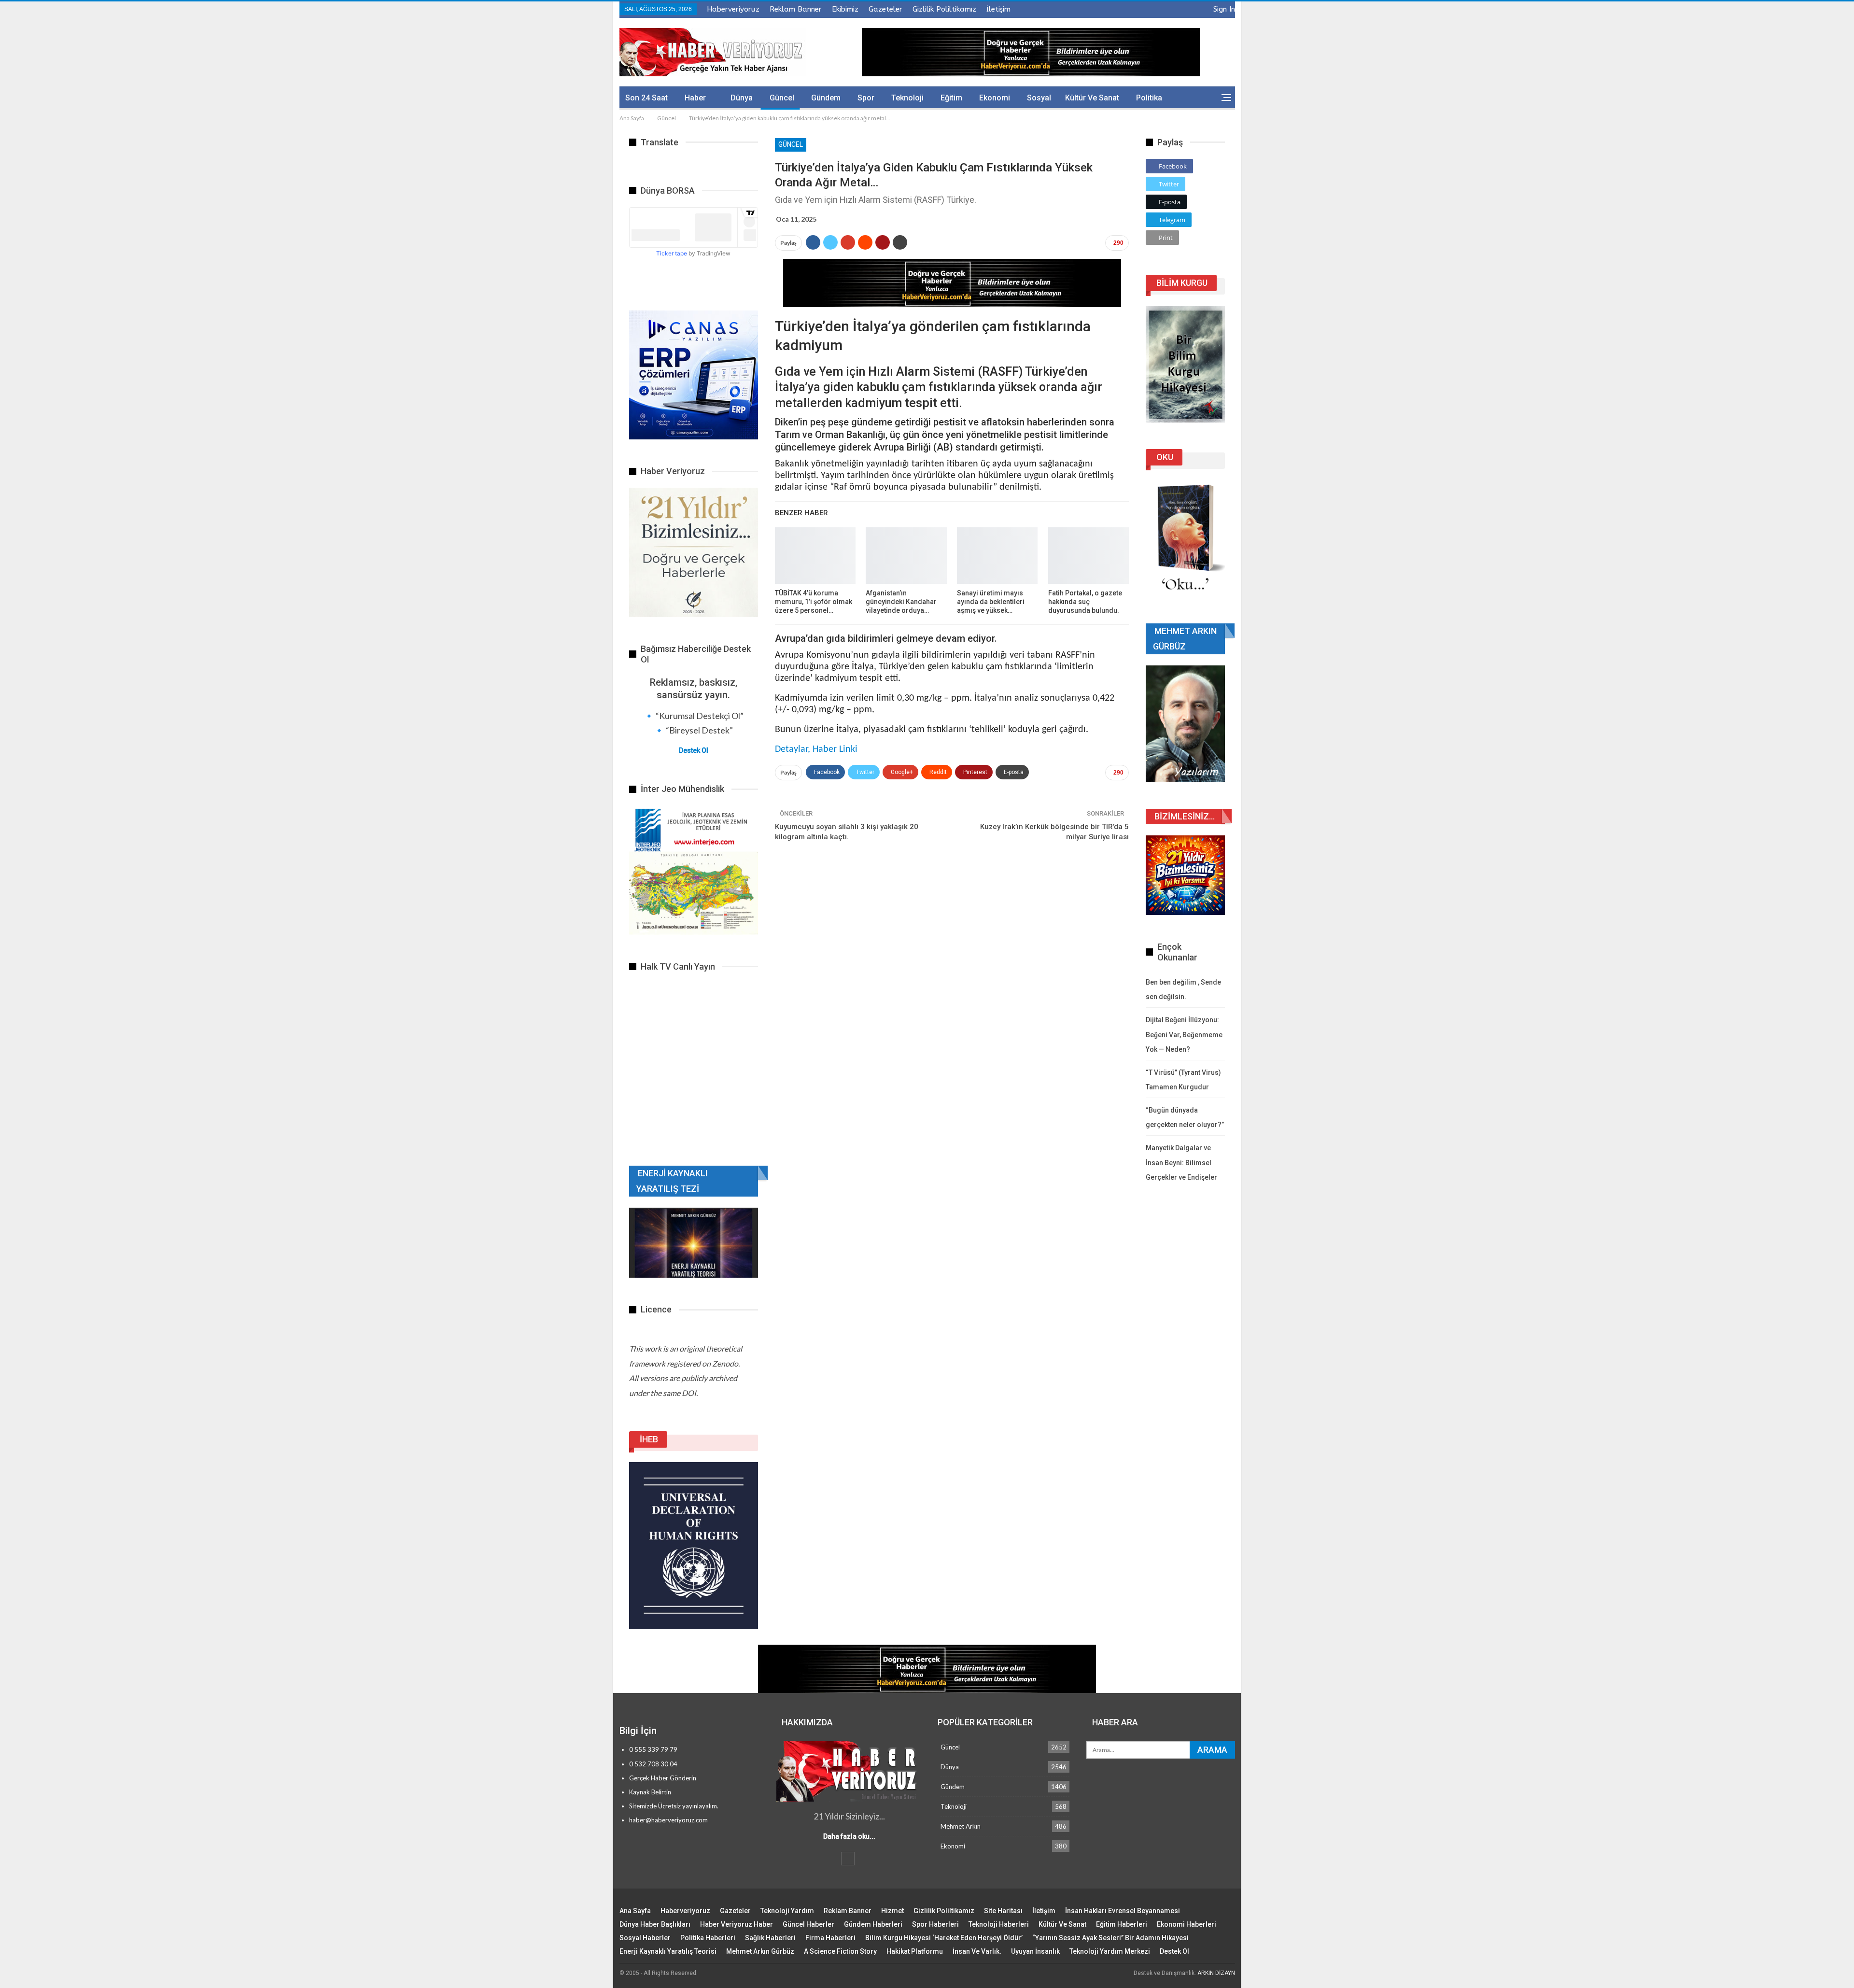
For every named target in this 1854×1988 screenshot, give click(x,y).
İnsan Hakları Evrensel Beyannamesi (1123, 1911)
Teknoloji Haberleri (999, 1924)
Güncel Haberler (808, 1924)
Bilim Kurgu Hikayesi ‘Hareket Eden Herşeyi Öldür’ (944, 1938)
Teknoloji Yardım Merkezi (1110, 1951)
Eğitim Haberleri (1122, 1924)
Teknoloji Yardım (787, 1911)
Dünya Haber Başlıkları (655, 1924)
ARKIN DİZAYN (1216, 1973)
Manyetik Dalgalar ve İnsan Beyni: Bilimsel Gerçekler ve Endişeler (1181, 1163)
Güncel (782, 98)
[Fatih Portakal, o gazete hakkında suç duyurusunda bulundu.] (1089, 556)
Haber (695, 98)
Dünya (742, 98)
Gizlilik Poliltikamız (944, 9)
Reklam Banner (796, 9)
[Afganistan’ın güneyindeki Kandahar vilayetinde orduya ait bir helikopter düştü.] (906, 556)
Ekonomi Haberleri (1187, 1924)
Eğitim (951, 98)
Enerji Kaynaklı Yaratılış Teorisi (668, 1951)
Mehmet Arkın (961, 1826)
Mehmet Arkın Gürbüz (760, 1951)
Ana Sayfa (635, 1911)
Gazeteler (885, 9)
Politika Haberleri (708, 1938)
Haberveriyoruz (733, 9)
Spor (866, 98)
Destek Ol (694, 750)
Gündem (826, 98)
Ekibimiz (845, 9)
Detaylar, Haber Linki (816, 749)
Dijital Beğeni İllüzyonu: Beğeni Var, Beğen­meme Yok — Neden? (1184, 1035)
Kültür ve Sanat (1092, 98)
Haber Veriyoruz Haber (737, 1924)
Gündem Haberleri (873, 1924)
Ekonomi (995, 98)
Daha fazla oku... (849, 1836)
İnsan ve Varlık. (977, 1951)
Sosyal (1039, 98)
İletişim (998, 9)
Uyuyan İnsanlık (1035, 1951)
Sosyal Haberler (645, 1938)
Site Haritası (1003, 1911)
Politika (1149, 98)
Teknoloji (907, 98)
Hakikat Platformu (915, 1951)
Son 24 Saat (646, 98)
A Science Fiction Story (840, 1951)
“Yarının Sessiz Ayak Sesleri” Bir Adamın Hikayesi (1110, 1938)
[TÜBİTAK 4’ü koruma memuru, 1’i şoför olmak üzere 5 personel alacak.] (815, 556)
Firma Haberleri (830, 1938)
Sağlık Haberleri (770, 1938)
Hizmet (892, 1911)
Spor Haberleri (935, 1924)
